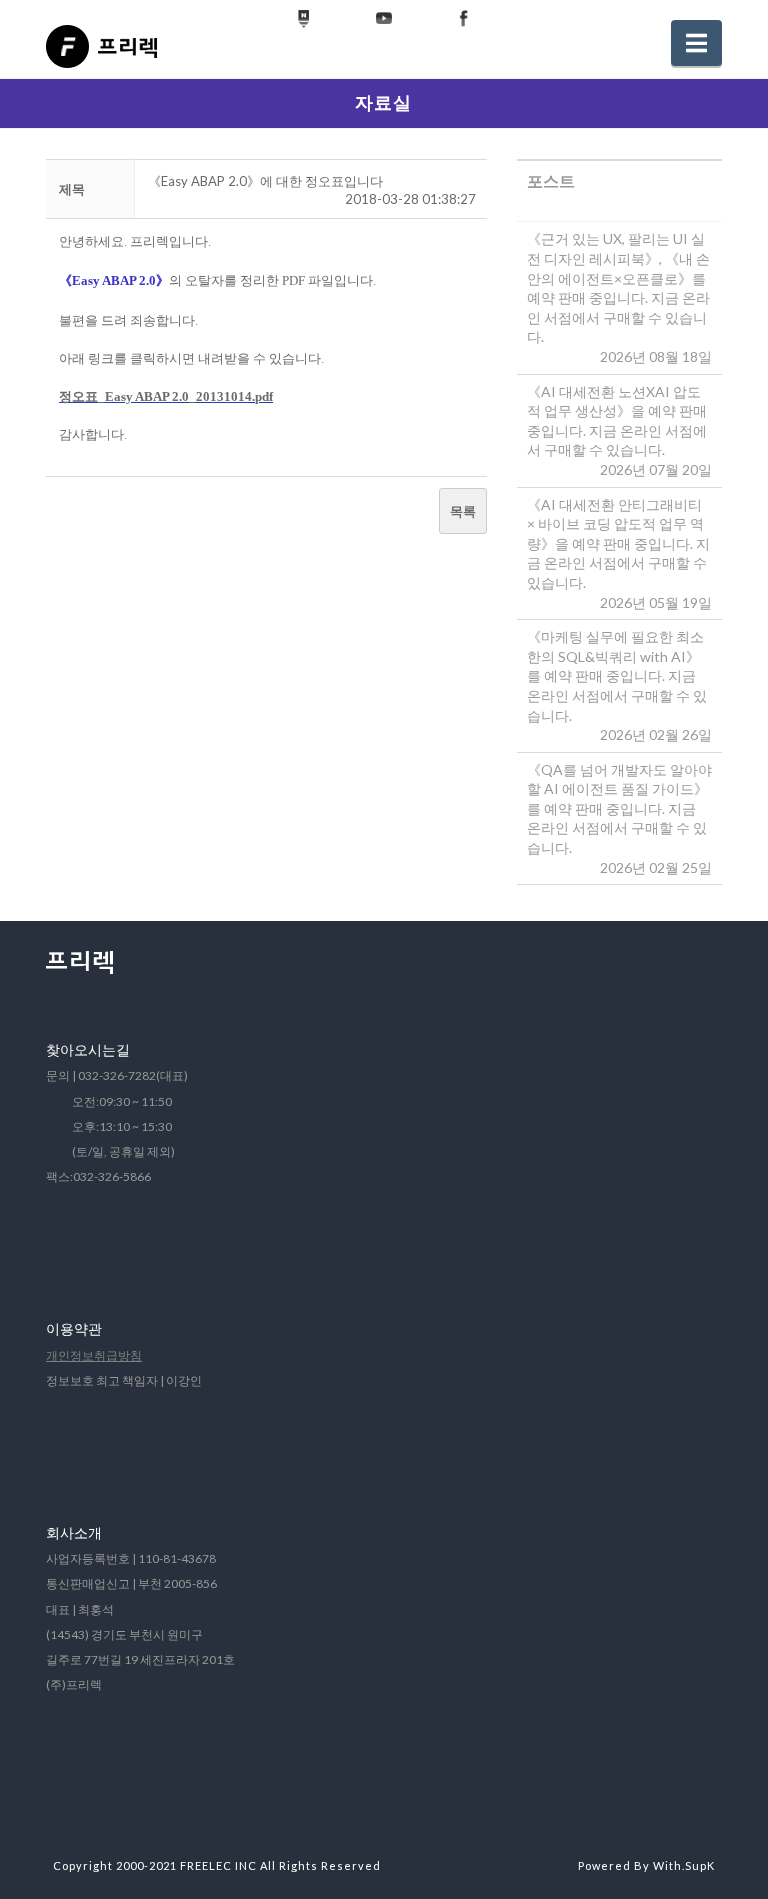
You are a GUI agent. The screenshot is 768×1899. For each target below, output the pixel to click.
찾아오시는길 (88, 1049)
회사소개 (74, 1532)
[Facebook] (464, 19)
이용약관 (74, 1328)
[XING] (304, 19)
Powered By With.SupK (646, 1865)
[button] (696, 43)
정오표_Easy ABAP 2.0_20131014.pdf (166, 396)
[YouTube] (384, 19)
